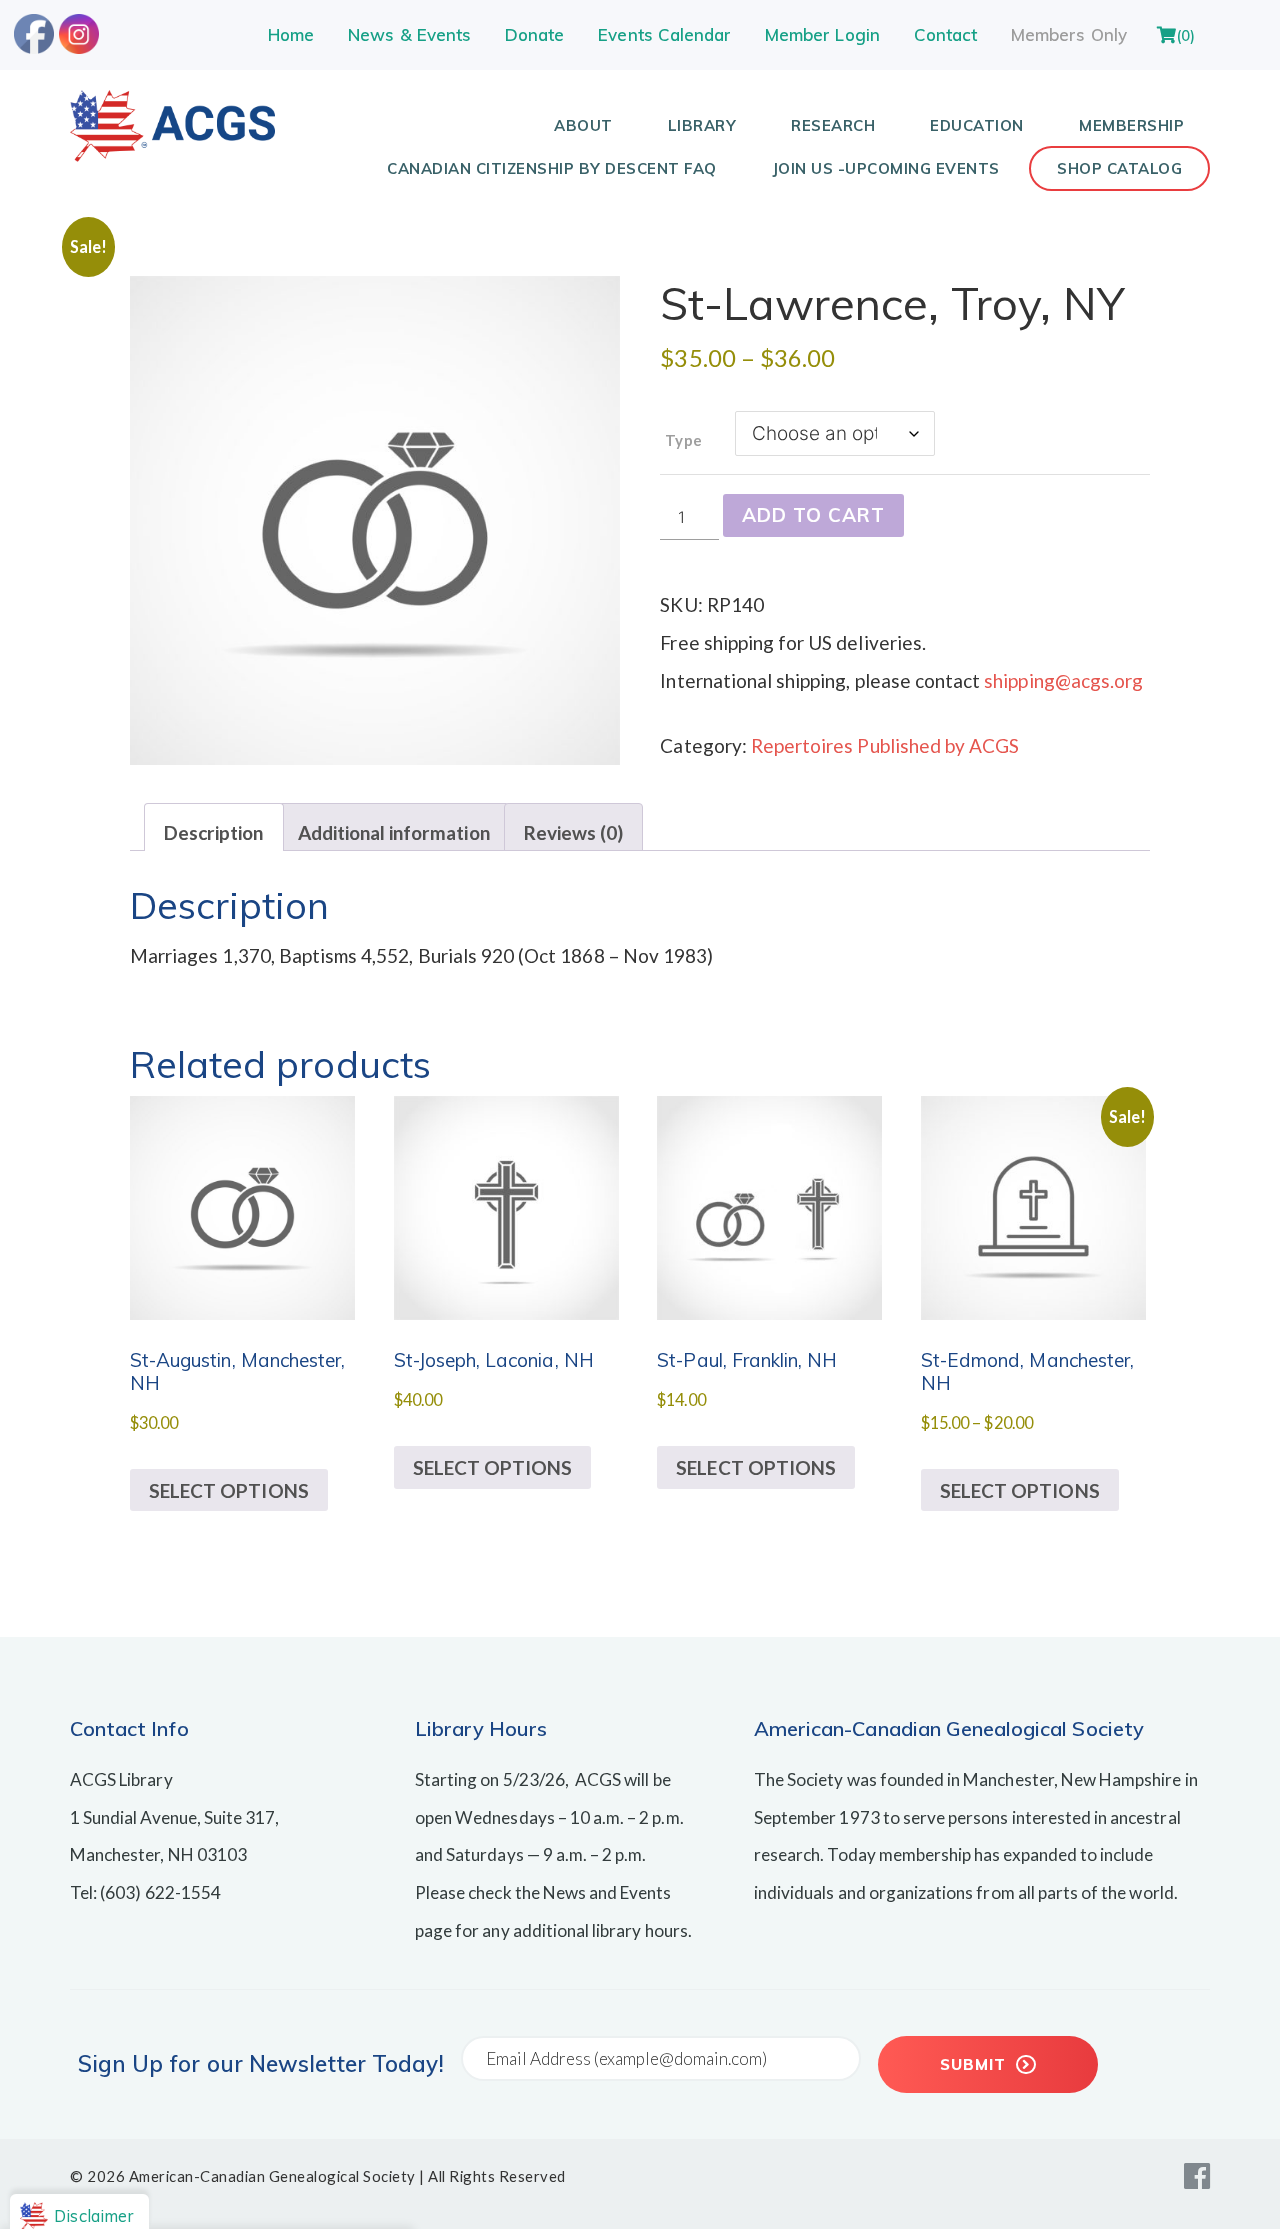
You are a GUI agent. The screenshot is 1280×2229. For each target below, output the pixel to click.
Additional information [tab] (394, 832)
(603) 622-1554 (160, 1892)
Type (683, 440)
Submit (975, 2064)
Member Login (822, 34)
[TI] (172, 154)
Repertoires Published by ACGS (885, 745)
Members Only (1069, 34)
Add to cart (813, 515)
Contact (945, 34)
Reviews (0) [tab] (574, 832)
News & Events (409, 34)
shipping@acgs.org (1063, 680)
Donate (534, 34)
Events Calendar (664, 34)
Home (291, 34)
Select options (229, 1490)
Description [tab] (214, 832)
